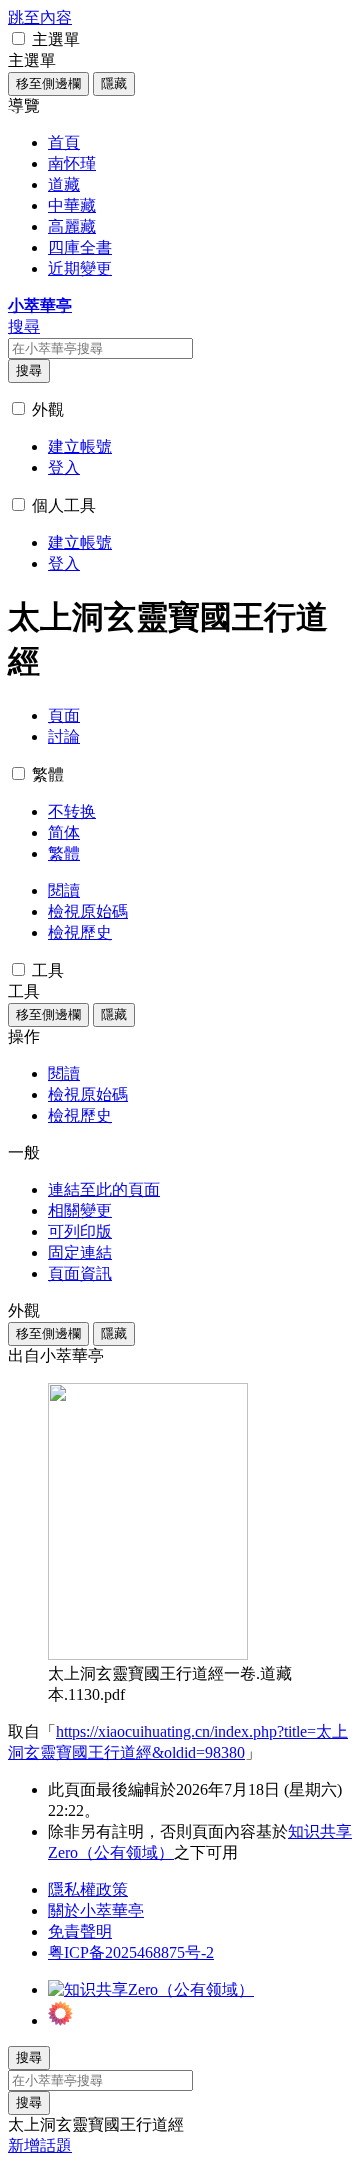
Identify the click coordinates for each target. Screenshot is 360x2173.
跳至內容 (40, 17)
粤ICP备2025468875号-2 (131, 1952)
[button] (18, 38)
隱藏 (114, 83)
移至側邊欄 (48, 83)
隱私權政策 (88, 1889)
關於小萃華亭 (96, 1910)
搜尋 (29, 370)
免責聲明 (80, 1931)
